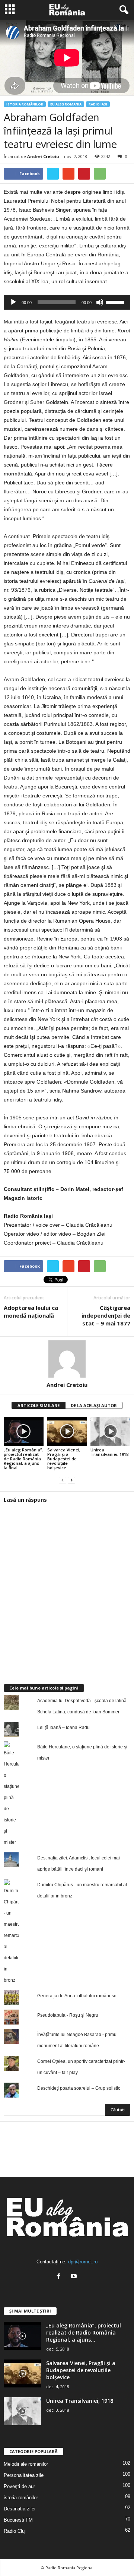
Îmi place (115, 2147)
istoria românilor (25, 104)
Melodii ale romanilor (26, 2464)
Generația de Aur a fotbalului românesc (77, 1996)
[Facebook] (60, 2277)
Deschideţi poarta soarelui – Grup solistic (79, 2088)
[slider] (116, 301)
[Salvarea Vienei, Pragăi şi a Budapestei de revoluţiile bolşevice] (67, 1432)
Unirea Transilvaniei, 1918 (109, 1452)
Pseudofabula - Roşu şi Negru (68, 2015)
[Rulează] (13, 302)
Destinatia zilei (20, 2509)
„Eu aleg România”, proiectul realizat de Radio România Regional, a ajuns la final (23, 1459)
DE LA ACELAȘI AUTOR (94, 1405)
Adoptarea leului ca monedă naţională (31, 1311)
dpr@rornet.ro (83, 2262)
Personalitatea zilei (24, 2475)
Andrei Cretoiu (43, 156)
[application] (67, 302)
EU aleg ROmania (66, 104)
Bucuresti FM (18, 2520)
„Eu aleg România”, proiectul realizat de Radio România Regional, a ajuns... (84, 2332)
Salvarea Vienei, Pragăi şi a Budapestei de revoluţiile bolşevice (64, 1459)
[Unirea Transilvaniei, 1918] (110, 1432)
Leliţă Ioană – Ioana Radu (63, 1728)
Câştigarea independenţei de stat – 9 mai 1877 (106, 1315)
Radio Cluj (15, 2531)
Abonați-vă (112, 2170)
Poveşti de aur (19, 2486)
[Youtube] (75, 2277)
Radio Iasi (98, 104)
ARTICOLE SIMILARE (39, 1405)
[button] (122, 10)
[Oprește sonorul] (100, 302)
